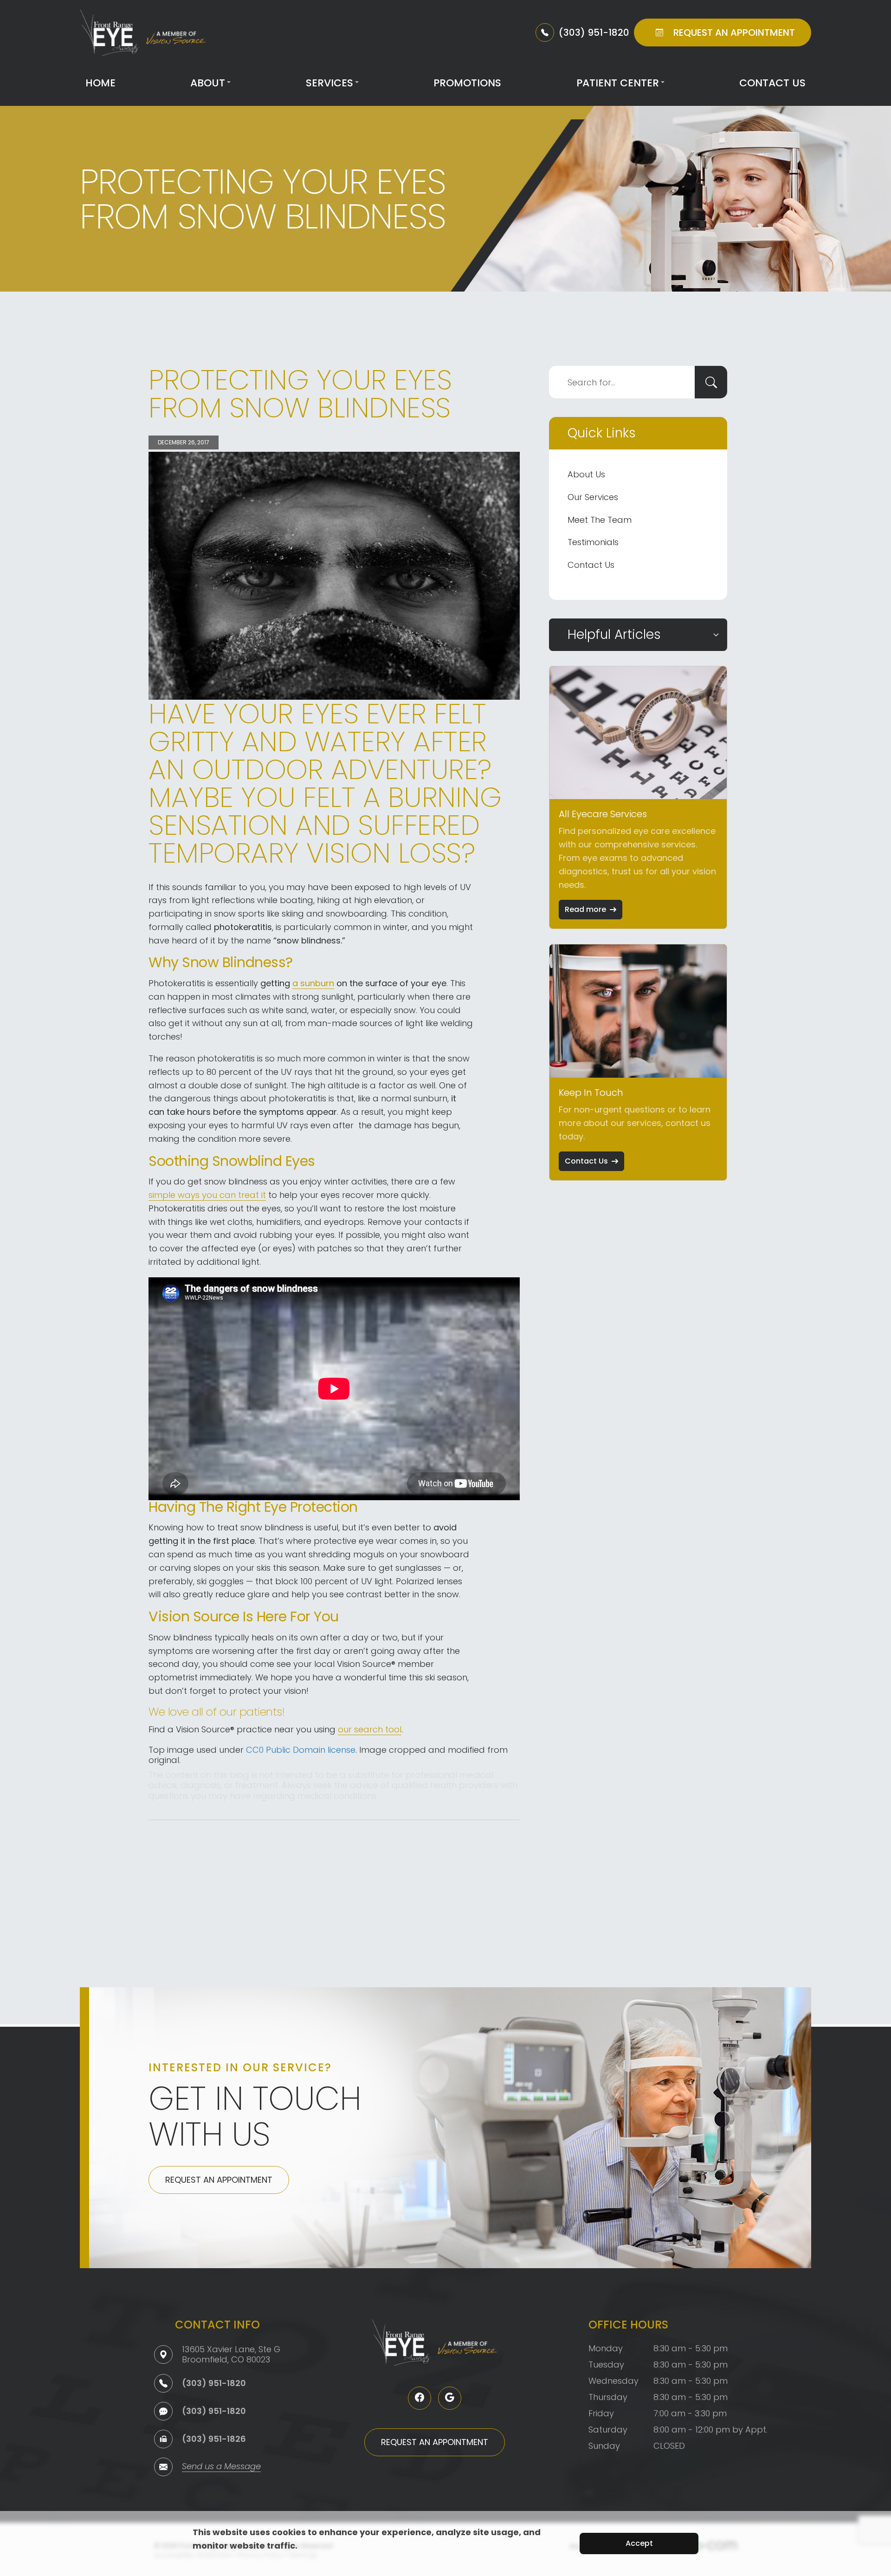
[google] (450, 2398)
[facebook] (420, 2398)
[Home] (143, 33)
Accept (639, 2543)
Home (100, 83)
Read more (585, 909)
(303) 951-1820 (214, 2383)
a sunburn (313, 983)
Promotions (467, 83)
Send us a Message (221, 2467)
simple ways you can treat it (207, 1195)
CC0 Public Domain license (301, 1750)
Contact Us (772, 83)
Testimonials (593, 542)
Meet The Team (600, 520)
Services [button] (329, 83)
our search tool (370, 1729)
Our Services (593, 497)
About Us (586, 474)
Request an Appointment (219, 2180)
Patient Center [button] (618, 83)
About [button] (208, 83)
